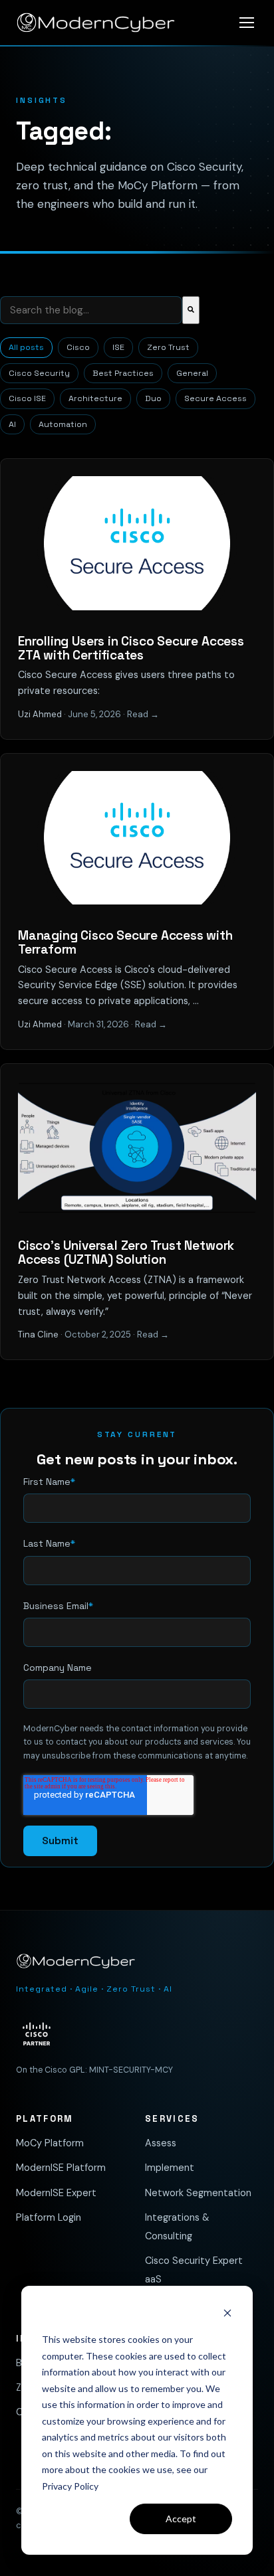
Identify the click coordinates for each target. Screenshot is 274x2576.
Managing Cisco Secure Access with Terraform (125, 942)
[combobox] (91, 310)
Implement (170, 2168)
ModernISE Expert (56, 2193)
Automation (63, 424)
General (192, 373)
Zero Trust (168, 347)
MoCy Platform (50, 2143)
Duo (153, 398)
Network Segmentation (198, 2193)
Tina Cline (38, 1334)
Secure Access (215, 398)
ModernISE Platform (61, 2168)
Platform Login (49, 2217)
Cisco (78, 347)
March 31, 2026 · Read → (117, 1024)
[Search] (191, 310)
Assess (161, 2143)
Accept (181, 2519)
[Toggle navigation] (247, 23)
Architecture (95, 398)
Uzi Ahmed (40, 714)
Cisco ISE (27, 398)
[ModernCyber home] (96, 23)
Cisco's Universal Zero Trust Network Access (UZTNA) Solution (126, 1252)
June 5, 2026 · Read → (113, 714)
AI (12, 424)
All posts (26, 347)
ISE (118, 347)
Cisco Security (39, 373)
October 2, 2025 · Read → (117, 1334)
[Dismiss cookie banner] (227, 2315)
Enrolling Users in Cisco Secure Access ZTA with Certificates (131, 648)
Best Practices (123, 373)
